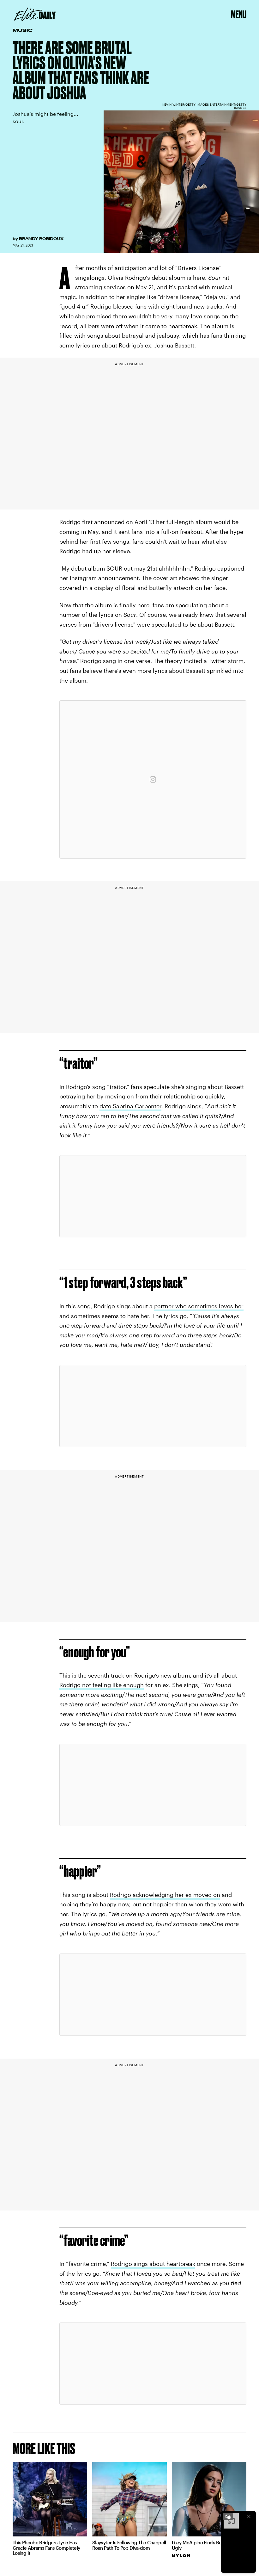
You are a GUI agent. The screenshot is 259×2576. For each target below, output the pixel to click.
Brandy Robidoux (41, 239)
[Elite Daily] (35, 14)
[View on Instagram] (153, 779)
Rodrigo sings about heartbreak (153, 2264)
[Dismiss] (249, 2517)
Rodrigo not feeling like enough (102, 1685)
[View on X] (153, 1196)
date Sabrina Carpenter (130, 1106)
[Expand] (228, 2517)
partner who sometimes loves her (199, 1306)
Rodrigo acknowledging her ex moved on (165, 1895)
